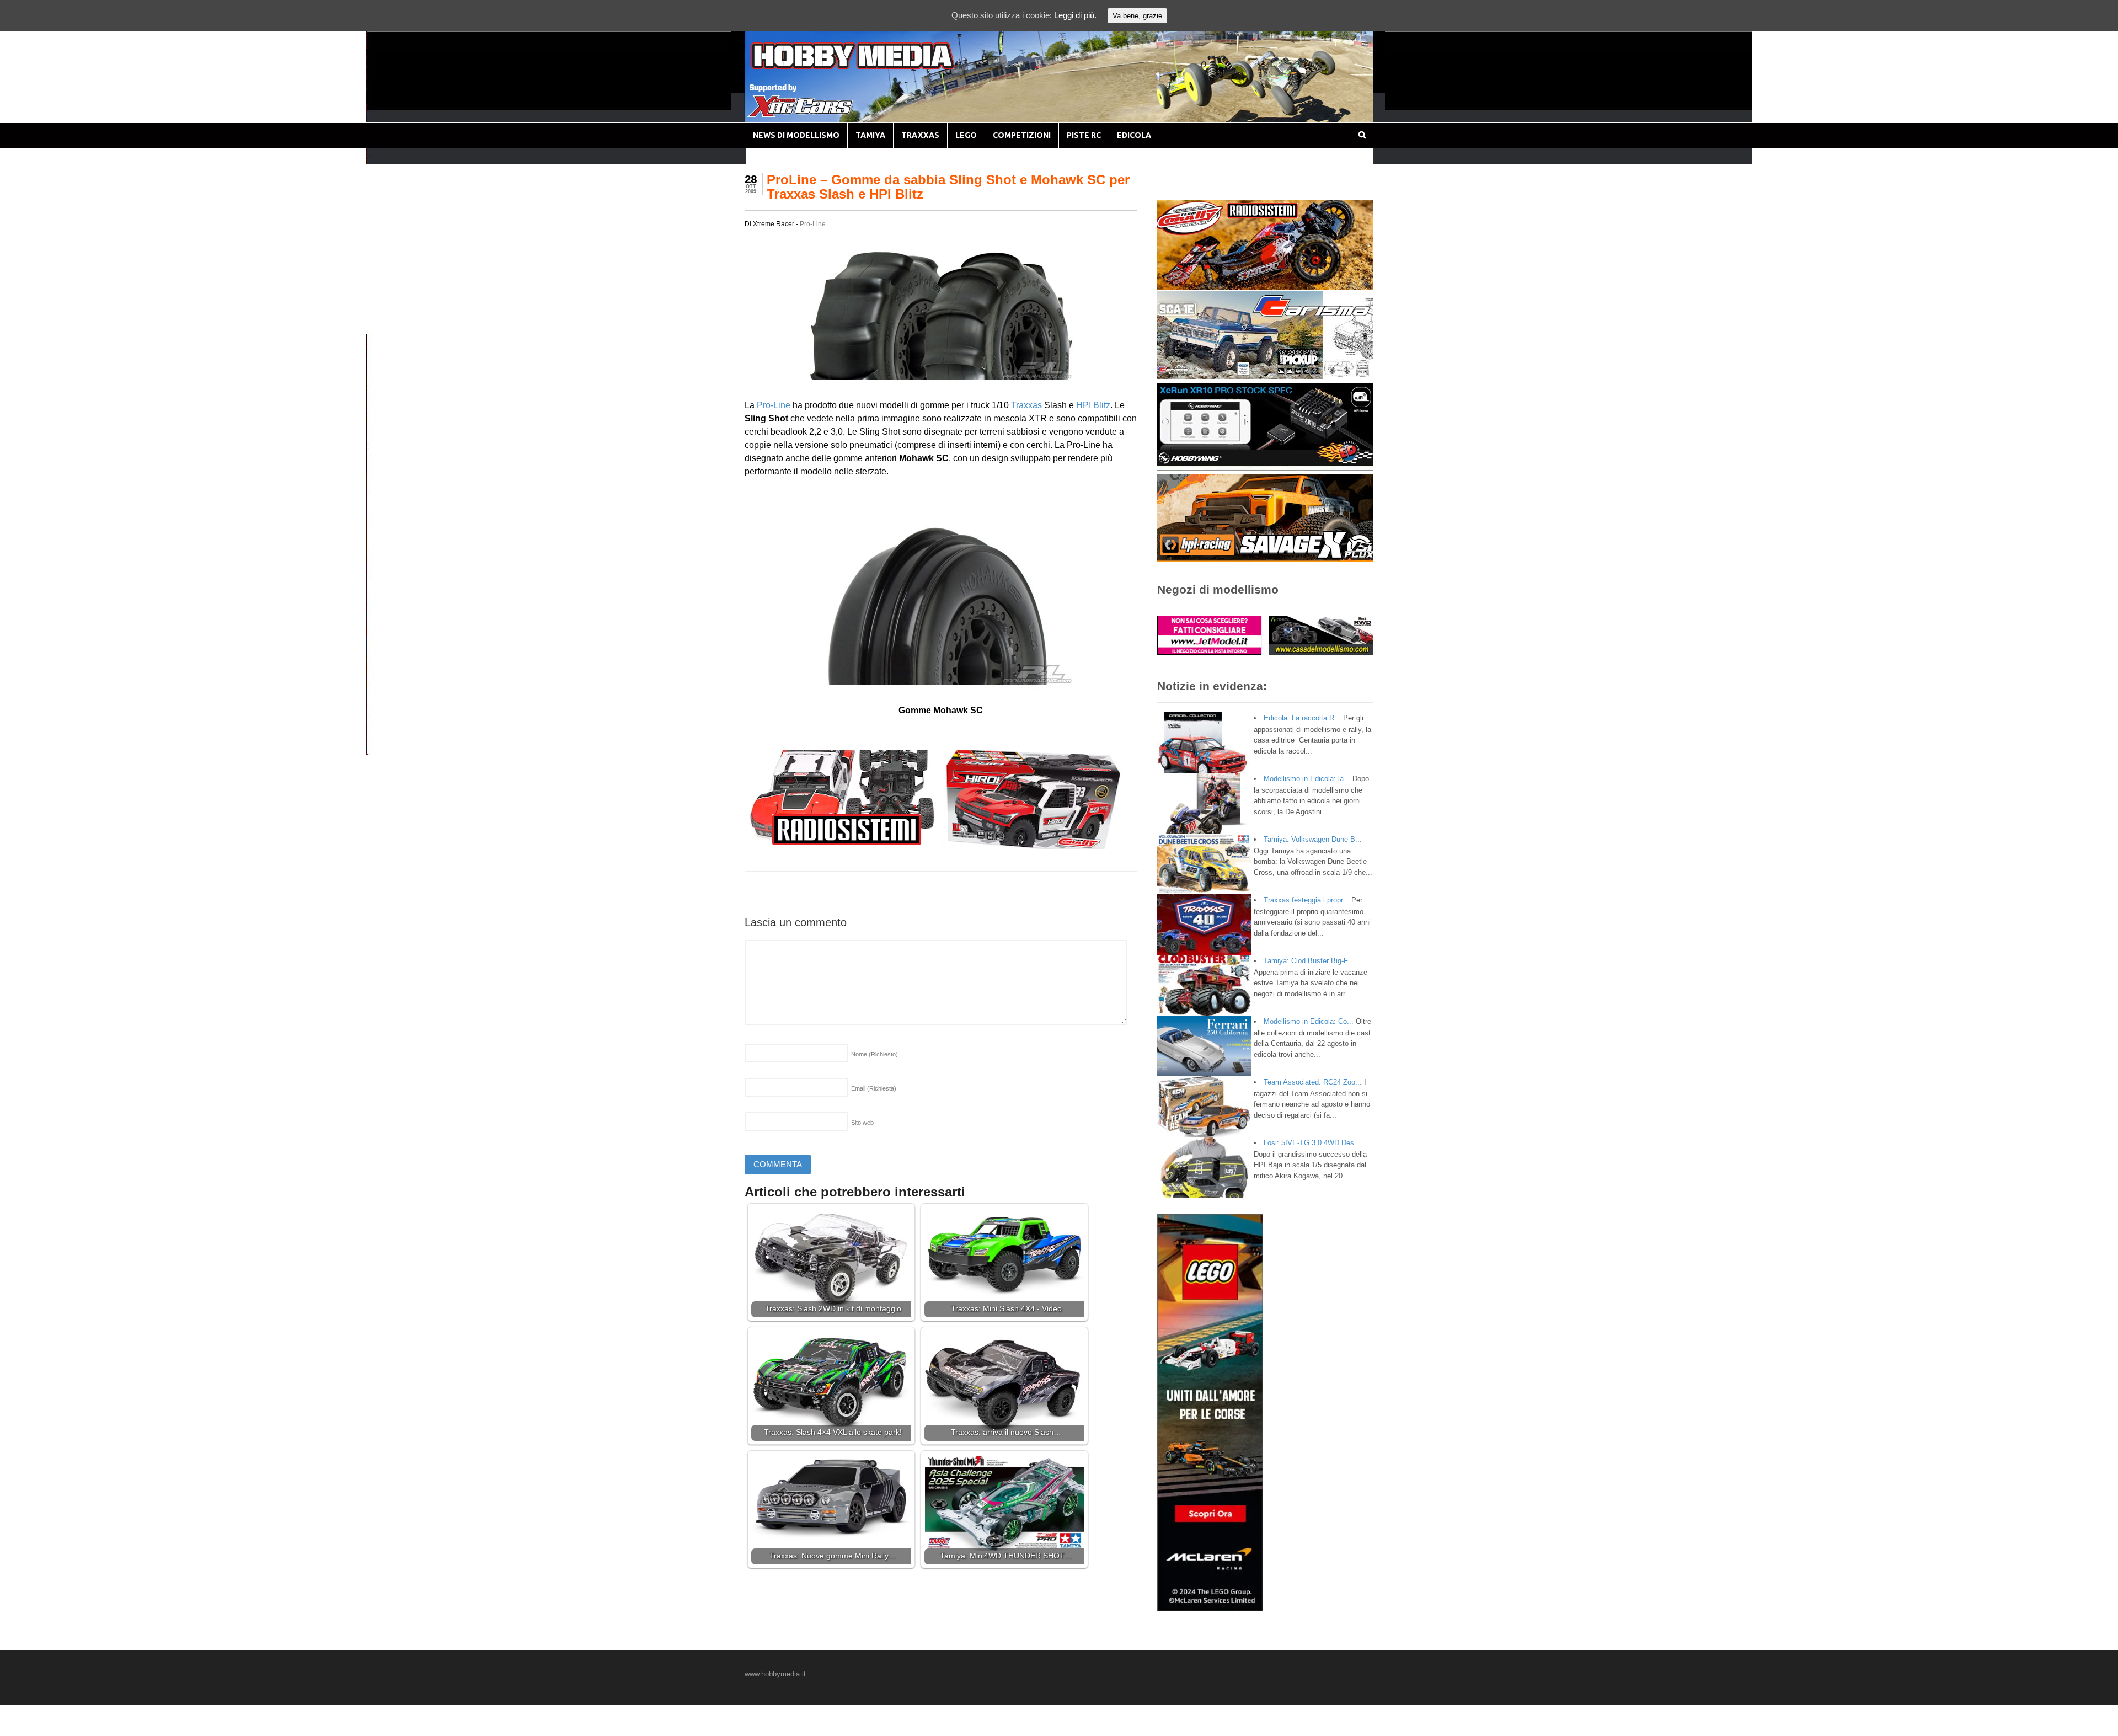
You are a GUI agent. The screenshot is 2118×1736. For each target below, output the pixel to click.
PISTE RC (1084, 135)
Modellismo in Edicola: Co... (1309, 1021)
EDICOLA (1134, 135)
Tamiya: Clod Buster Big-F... (1309, 961)
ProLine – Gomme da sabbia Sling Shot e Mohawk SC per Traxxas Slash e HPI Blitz (948, 187)
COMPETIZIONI (1022, 135)
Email (874, 1088)
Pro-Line (813, 224)
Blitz (1102, 405)
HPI (1084, 405)
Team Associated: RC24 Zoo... (1313, 1082)
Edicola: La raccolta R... (1302, 718)
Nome (875, 1054)
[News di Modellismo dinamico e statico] (874, 66)
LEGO (966, 135)
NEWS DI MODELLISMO (796, 135)
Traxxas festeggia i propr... (1306, 900)
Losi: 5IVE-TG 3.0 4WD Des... (1312, 1143)
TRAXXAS (920, 135)
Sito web (862, 1123)
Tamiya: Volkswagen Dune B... (1313, 839)
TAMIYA (870, 135)
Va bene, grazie (1137, 16)
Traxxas (1026, 405)
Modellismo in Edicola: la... (1307, 779)
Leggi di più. (1075, 15)
